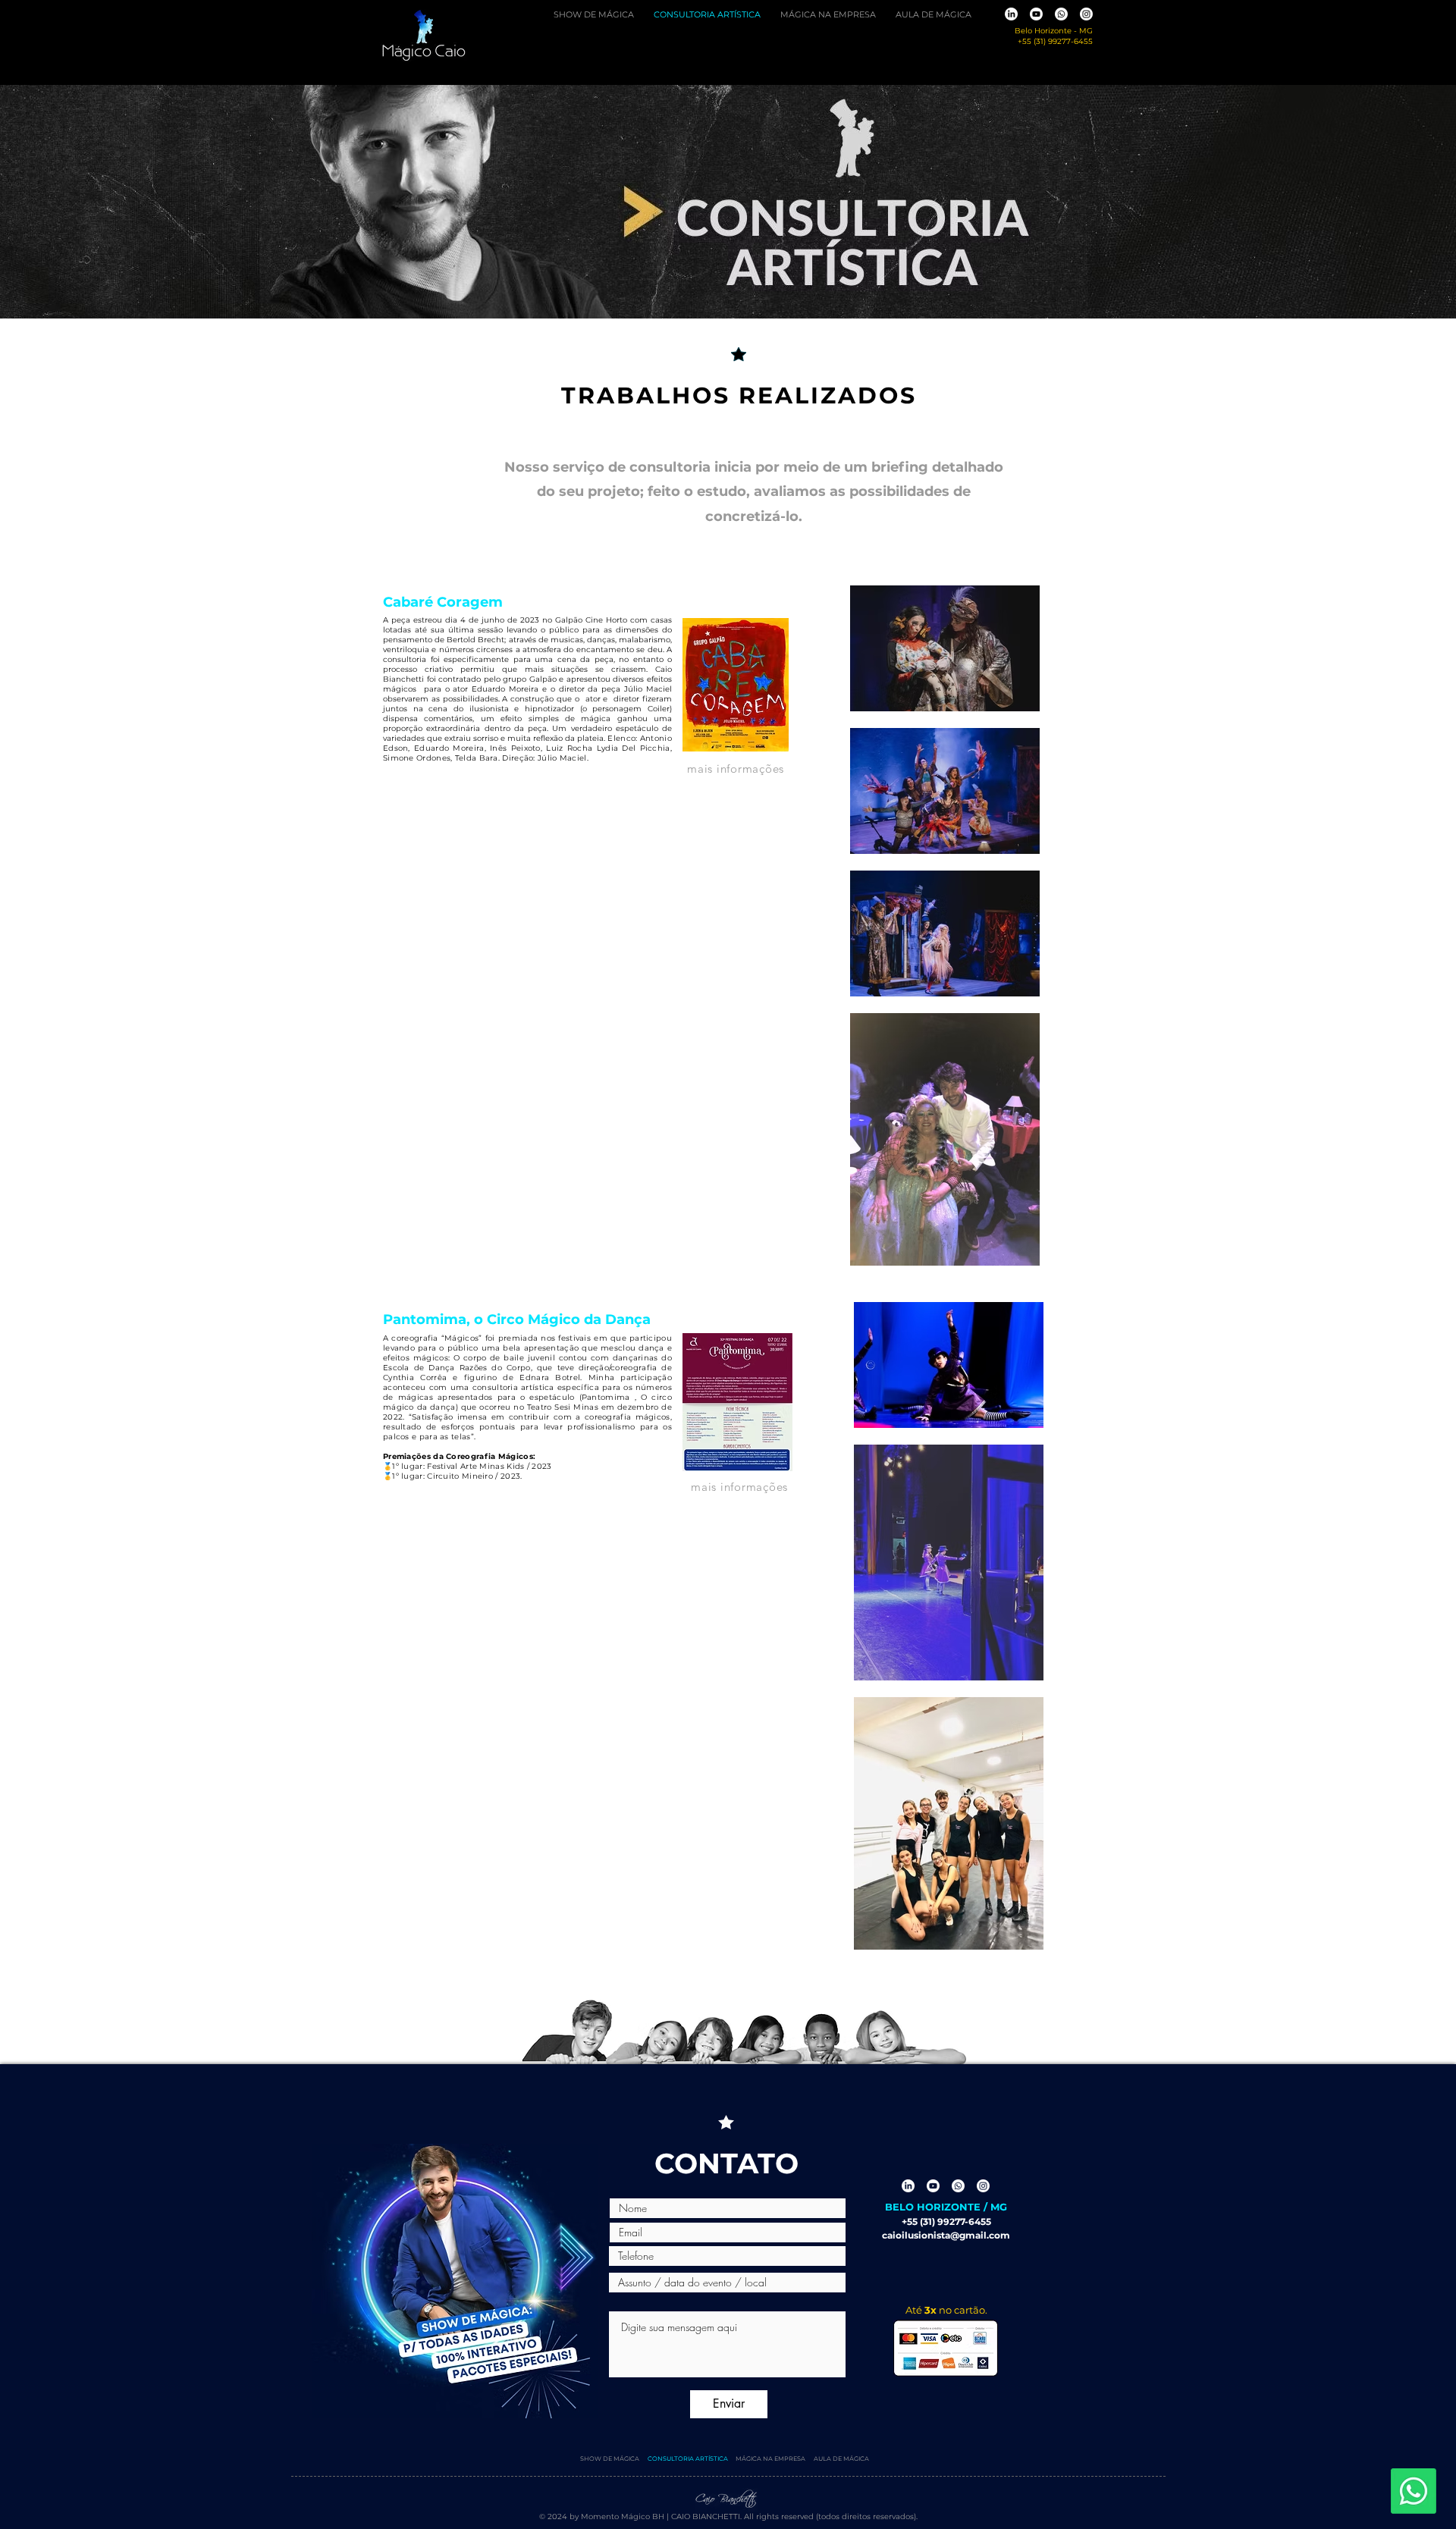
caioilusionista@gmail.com (946, 2235)
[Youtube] (1036, 14)
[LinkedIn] (1011, 14)
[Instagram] (1086, 14)
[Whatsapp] (1061, 14)
